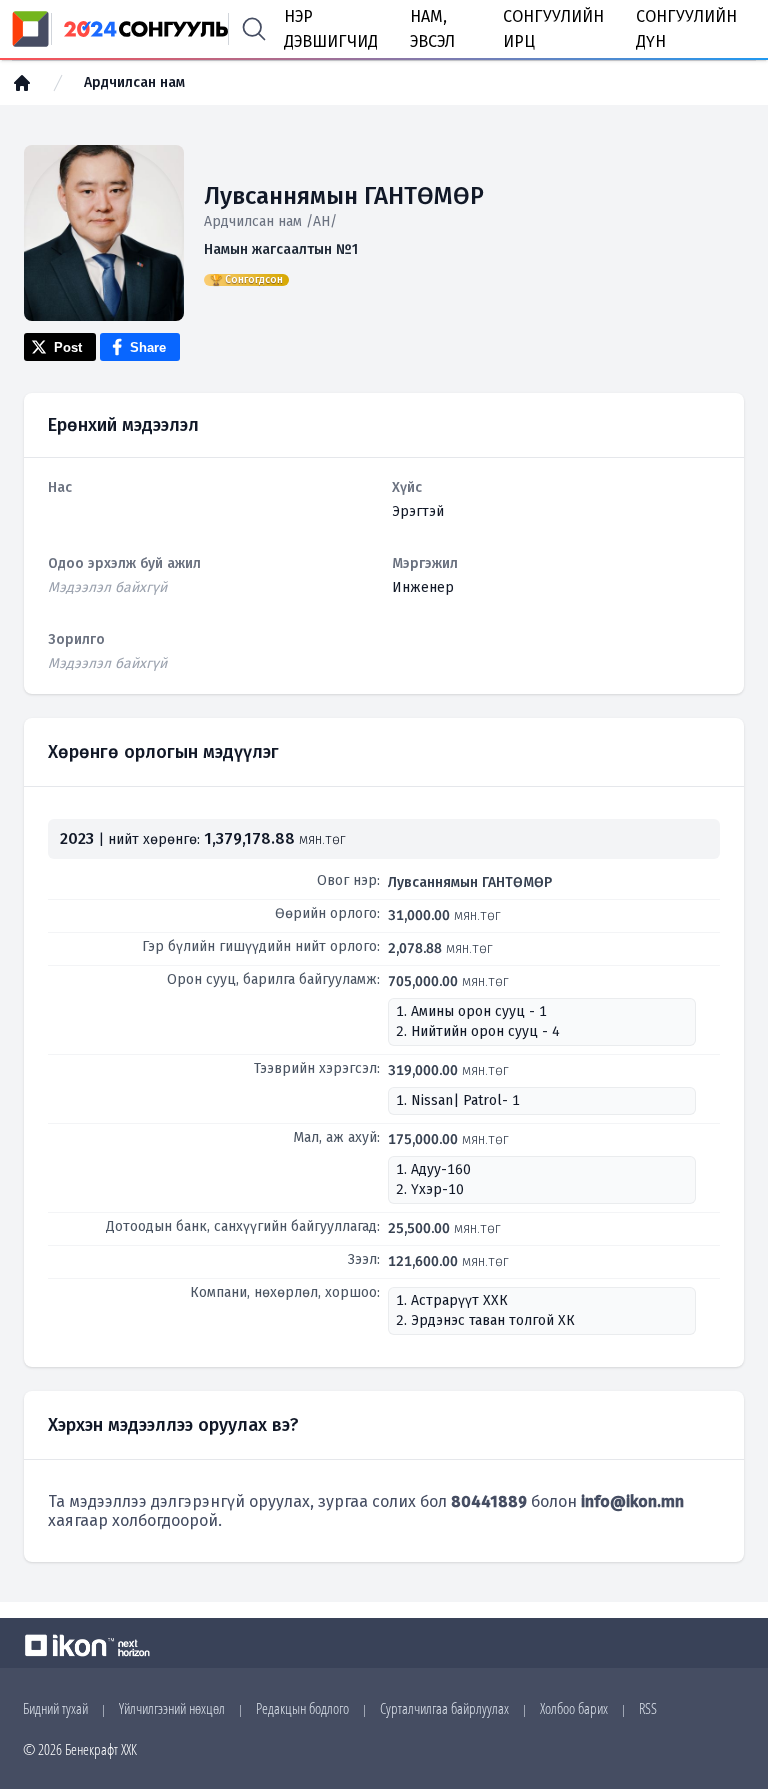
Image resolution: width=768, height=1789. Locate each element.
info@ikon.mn (632, 1501)
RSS (648, 1708)
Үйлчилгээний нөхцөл (172, 1708)
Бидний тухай (55, 1708)
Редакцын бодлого (302, 1708)
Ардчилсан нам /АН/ (270, 221)
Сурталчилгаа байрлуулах (444, 1708)
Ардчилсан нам (134, 82)
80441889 (489, 1501)
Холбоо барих (574, 1708)
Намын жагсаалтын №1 (281, 249)
